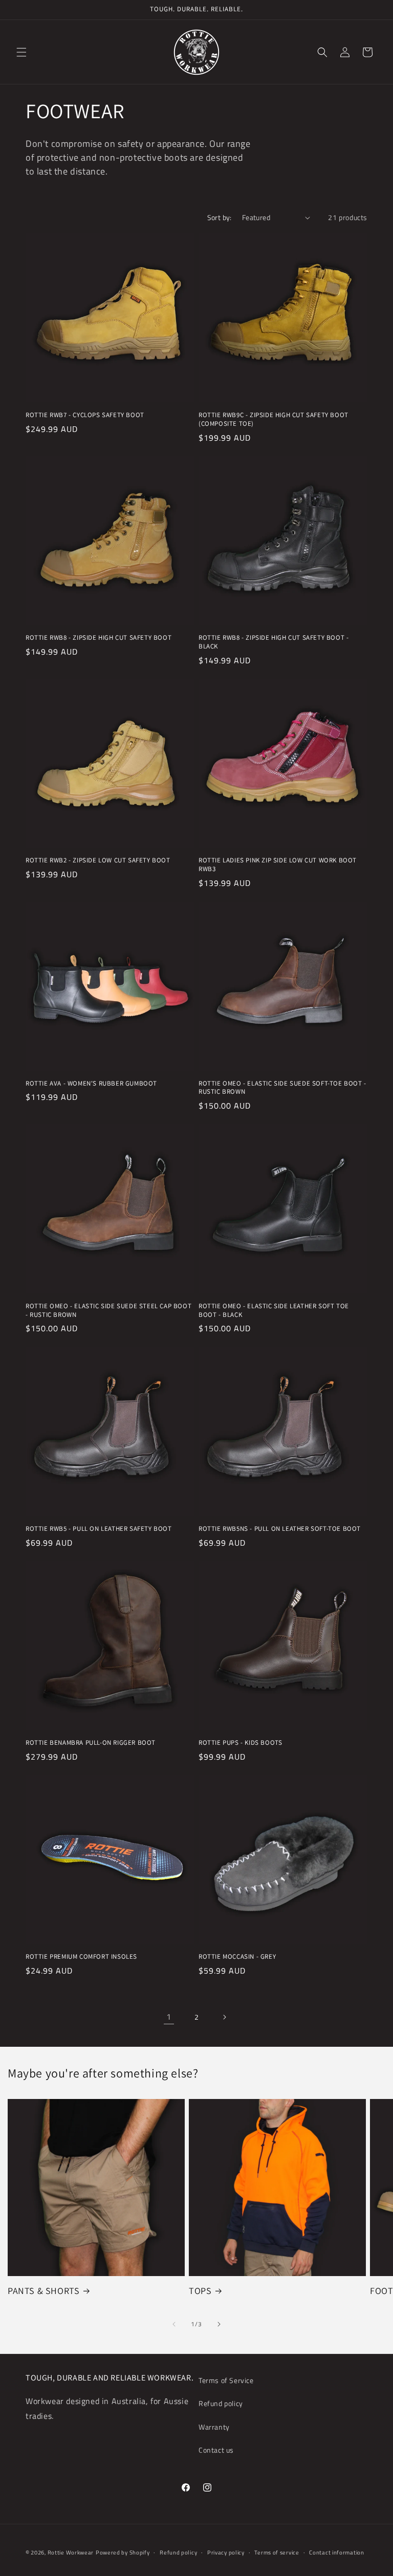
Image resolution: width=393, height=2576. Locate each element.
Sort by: (220, 217)
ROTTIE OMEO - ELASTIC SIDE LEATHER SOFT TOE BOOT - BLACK (274, 1311)
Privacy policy (226, 2552)
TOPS (200, 2291)
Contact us (216, 2450)
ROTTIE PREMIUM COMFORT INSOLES (81, 1957)
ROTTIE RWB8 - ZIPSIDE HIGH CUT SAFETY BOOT (99, 638)
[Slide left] (174, 2324)
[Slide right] (219, 2324)
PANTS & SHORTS (43, 2291)
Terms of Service (226, 2380)
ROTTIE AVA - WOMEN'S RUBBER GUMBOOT (91, 1084)
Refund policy (221, 2403)
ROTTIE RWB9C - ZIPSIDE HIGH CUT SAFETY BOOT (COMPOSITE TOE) (274, 419)
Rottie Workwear (71, 2552)
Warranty (214, 2427)
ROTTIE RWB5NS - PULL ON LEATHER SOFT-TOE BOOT (280, 1529)
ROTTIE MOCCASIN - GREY (237, 1957)
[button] (21, 52)
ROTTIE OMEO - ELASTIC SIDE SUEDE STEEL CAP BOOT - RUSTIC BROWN (108, 1311)
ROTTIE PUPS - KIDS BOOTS (240, 1743)
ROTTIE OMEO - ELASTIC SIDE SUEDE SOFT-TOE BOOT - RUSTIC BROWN (282, 1088)
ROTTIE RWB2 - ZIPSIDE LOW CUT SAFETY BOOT (98, 860)
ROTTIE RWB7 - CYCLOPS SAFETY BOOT (85, 415)
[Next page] (224, 2017)
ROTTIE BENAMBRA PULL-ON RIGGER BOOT (91, 1743)
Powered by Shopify (123, 2552)
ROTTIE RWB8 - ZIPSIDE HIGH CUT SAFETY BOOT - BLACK (274, 642)
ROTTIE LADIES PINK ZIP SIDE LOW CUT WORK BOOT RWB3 (278, 865)
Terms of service (277, 2552)
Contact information (336, 2552)
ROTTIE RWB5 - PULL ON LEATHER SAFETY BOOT (99, 1529)
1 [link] (169, 2017)
